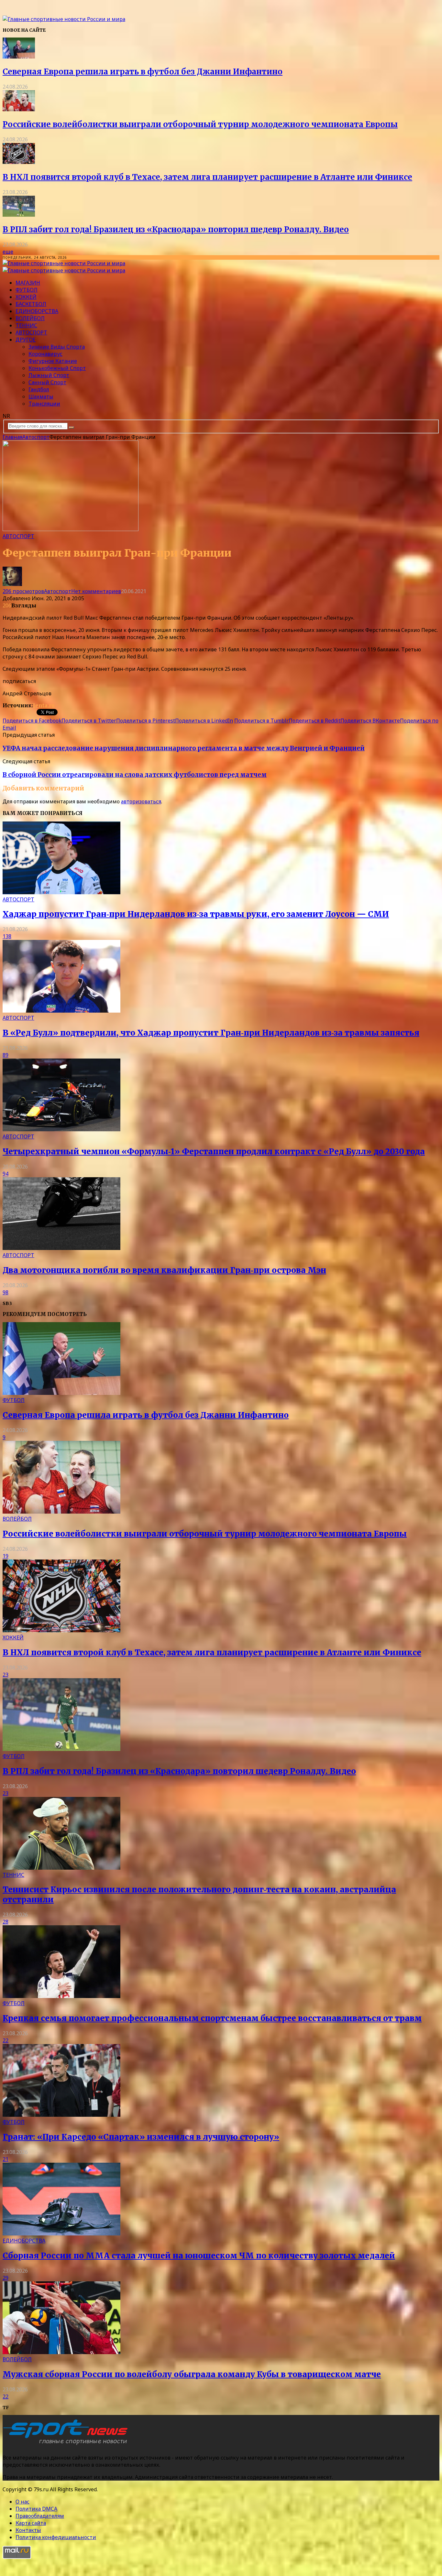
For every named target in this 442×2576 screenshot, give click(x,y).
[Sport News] (64, 19)
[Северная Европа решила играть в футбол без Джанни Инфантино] (19, 57)
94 (6, 1174)
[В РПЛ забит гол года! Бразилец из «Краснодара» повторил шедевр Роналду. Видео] (19, 215)
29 (6, 2278)
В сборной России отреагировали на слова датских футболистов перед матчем (135, 775)
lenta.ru (44, 705)
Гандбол (39, 389)
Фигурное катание (53, 361)
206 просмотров (23, 591)
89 (6, 1055)
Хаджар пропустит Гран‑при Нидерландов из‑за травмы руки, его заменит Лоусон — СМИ (196, 914)
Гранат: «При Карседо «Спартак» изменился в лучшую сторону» (141, 2137)
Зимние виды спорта (57, 347)
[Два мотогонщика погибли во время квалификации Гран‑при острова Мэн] (61, 1248)
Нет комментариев (96, 591)
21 (6, 2159)
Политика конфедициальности (56, 2537)
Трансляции (44, 404)
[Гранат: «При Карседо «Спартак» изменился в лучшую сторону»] (61, 2115)
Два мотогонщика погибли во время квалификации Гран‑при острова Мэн (164, 1270)
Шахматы (41, 397)
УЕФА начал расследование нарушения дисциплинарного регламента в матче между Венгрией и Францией (184, 748)
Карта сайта (31, 2523)
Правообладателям (40, 2516)
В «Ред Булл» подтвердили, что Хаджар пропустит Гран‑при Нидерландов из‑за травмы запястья (211, 1033)
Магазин (28, 283)
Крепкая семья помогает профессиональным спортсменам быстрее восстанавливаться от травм (212, 2018)
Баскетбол (31, 304)
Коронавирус (45, 354)
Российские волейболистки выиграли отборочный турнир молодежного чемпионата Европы (200, 124)
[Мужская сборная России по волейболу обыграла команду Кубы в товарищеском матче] (61, 2352)
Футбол (27, 290)
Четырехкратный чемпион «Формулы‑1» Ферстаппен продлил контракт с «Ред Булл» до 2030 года (214, 1152)
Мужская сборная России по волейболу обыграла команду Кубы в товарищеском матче (192, 2374)
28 (6, 1922)
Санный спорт (47, 382)
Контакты (28, 2530)
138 (7, 936)
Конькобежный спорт (57, 368)
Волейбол (30, 318)
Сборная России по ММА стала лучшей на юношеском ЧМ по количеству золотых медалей (199, 2256)
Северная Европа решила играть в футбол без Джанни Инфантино (143, 72)
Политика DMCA (36, 2509)
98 (6, 1292)
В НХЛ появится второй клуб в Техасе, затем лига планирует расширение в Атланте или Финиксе (207, 177)
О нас (22, 2502)
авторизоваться (141, 801)
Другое (26, 340)
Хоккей (26, 297)
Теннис (26, 325)
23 (6, 1675)
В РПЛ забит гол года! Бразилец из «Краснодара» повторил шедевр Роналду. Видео (176, 229)
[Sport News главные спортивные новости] (67, 2445)
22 (6, 2040)
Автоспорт (31, 332)
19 (6, 1556)
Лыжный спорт (49, 375)
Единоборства (37, 311)
